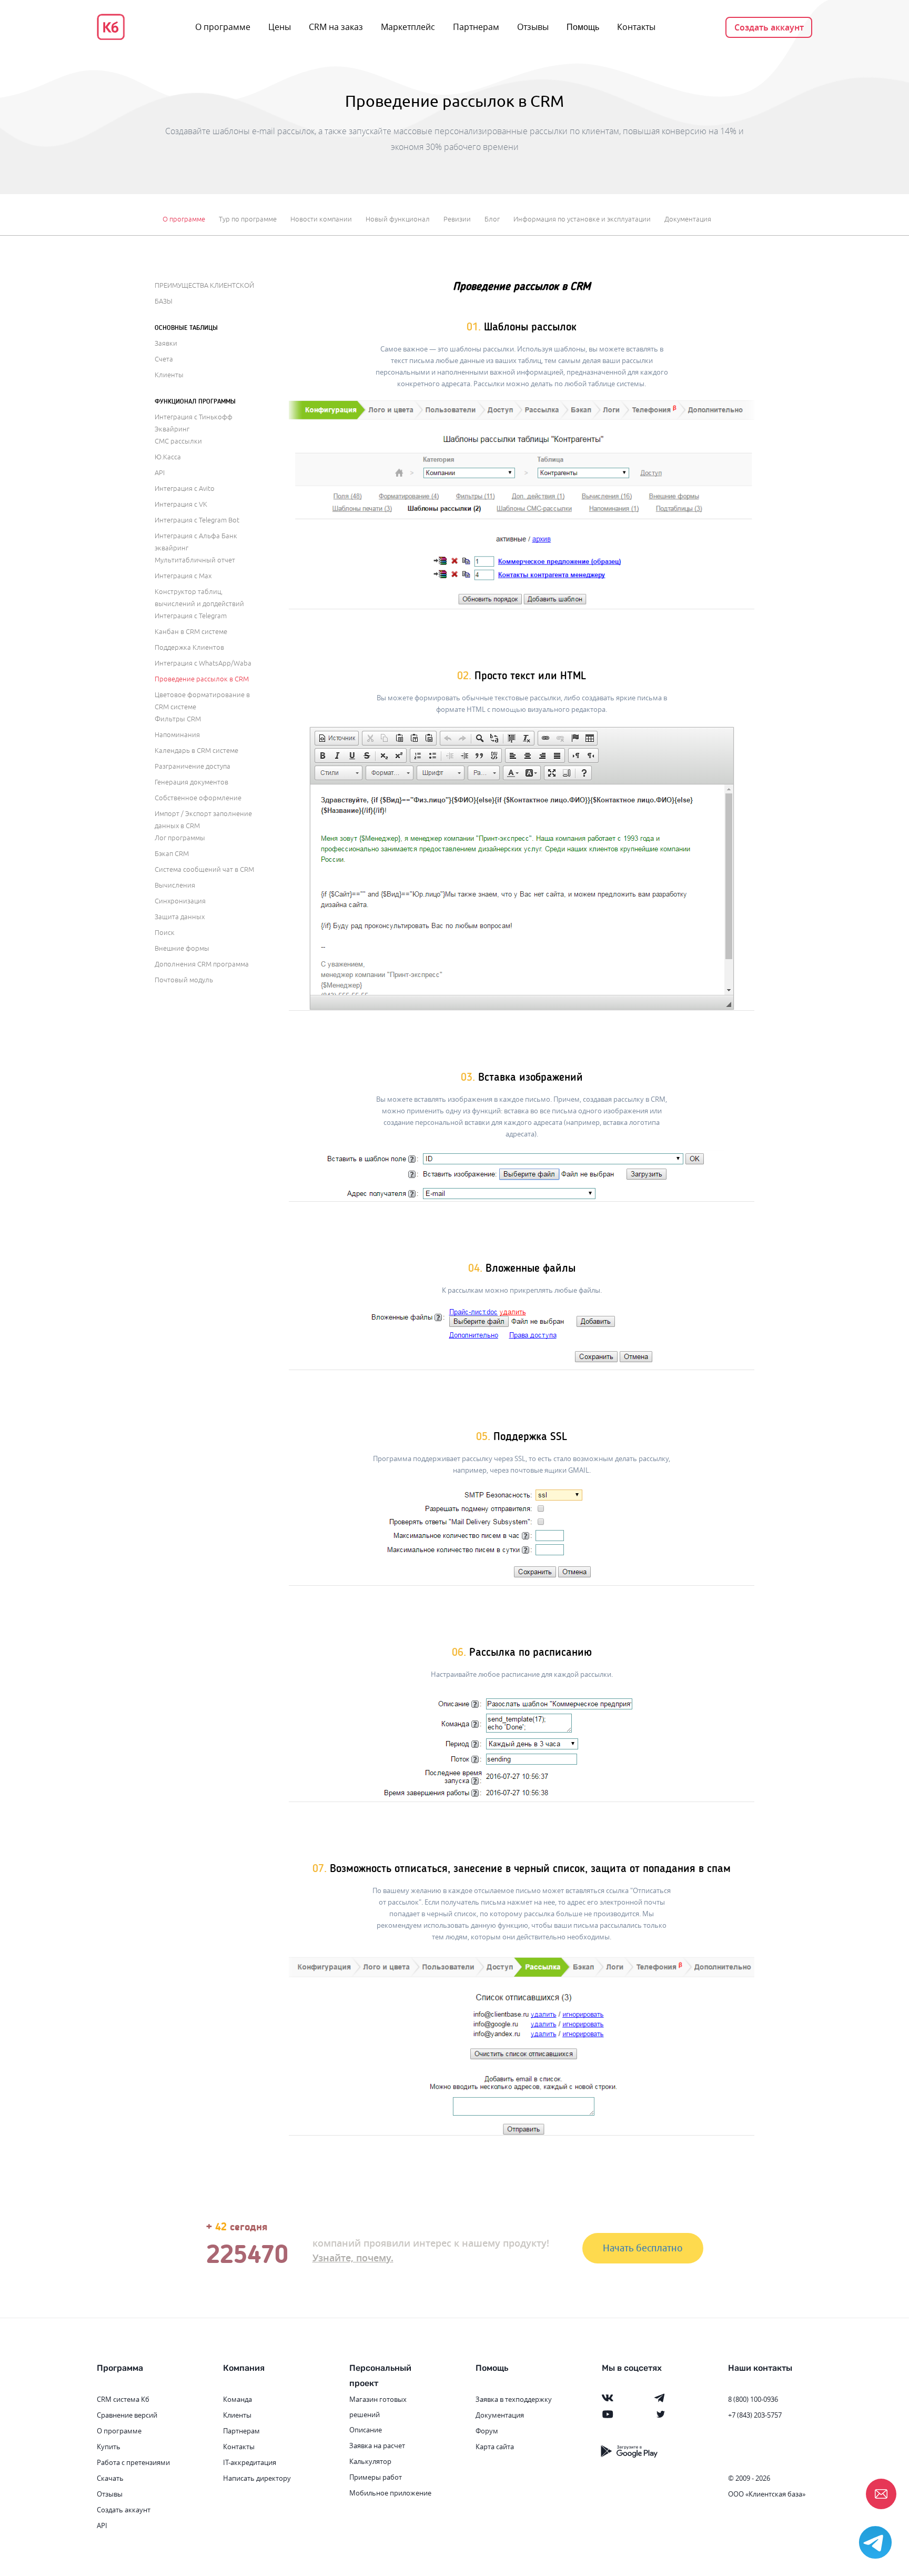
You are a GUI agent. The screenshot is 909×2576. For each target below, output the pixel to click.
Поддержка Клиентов (189, 648)
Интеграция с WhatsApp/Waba (203, 663)
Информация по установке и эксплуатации (582, 219)
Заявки (166, 344)
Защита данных (180, 917)
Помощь (583, 27)
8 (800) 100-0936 (753, 2399)
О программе (223, 27)
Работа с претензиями (133, 2462)
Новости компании (321, 219)
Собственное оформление (198, 798)
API (160, 473)
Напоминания (177, 735)
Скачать (110, 2478)
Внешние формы (182, 949)
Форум (487, 2431)
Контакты (636, 27)
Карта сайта (495, 2447)
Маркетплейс (408, 27)
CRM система (118, 2399)
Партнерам (476, 27)
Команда (238, 2399)
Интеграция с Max (183, 576)
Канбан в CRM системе (191, 632)
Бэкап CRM (172, 854)
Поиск (165, 933)
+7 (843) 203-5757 (755, 2415)
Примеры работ (376, 2477)
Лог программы (180, 838)
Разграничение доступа (193, 767)
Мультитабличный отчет (195, 560)
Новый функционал (398, 219)
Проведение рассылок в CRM (202, 679)
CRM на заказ (336, 27)
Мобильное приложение (390, 2493)
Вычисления (175, 885)
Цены (280, 27)
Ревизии (457, 219)
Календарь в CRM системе (196, 751)
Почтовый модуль (184, 980)
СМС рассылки (178, 441)
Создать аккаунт (769, 27)
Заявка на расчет (377, 2446)
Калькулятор (370, 2461)
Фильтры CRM (178, 719)
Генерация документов (191, 782)
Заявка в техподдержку (514, 2399)
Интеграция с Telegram (191, 616)
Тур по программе (248, 219)
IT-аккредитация (250, 2462)
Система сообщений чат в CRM (204, 870)
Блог (492, 219)
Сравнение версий (127, 2415)
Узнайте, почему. (353, 2258)
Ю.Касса (168, 457)
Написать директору (257, 2478)
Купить (109, 2447)
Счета (164, 359)
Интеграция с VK (181, 505)
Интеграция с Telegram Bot (197, 520)
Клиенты (169, 375)
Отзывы (533, 27)
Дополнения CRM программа (202, 964)
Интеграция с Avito (185, 489)
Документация (688, 219)
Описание (366, 2430)
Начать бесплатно (643, 2248)
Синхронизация (180, 901)
